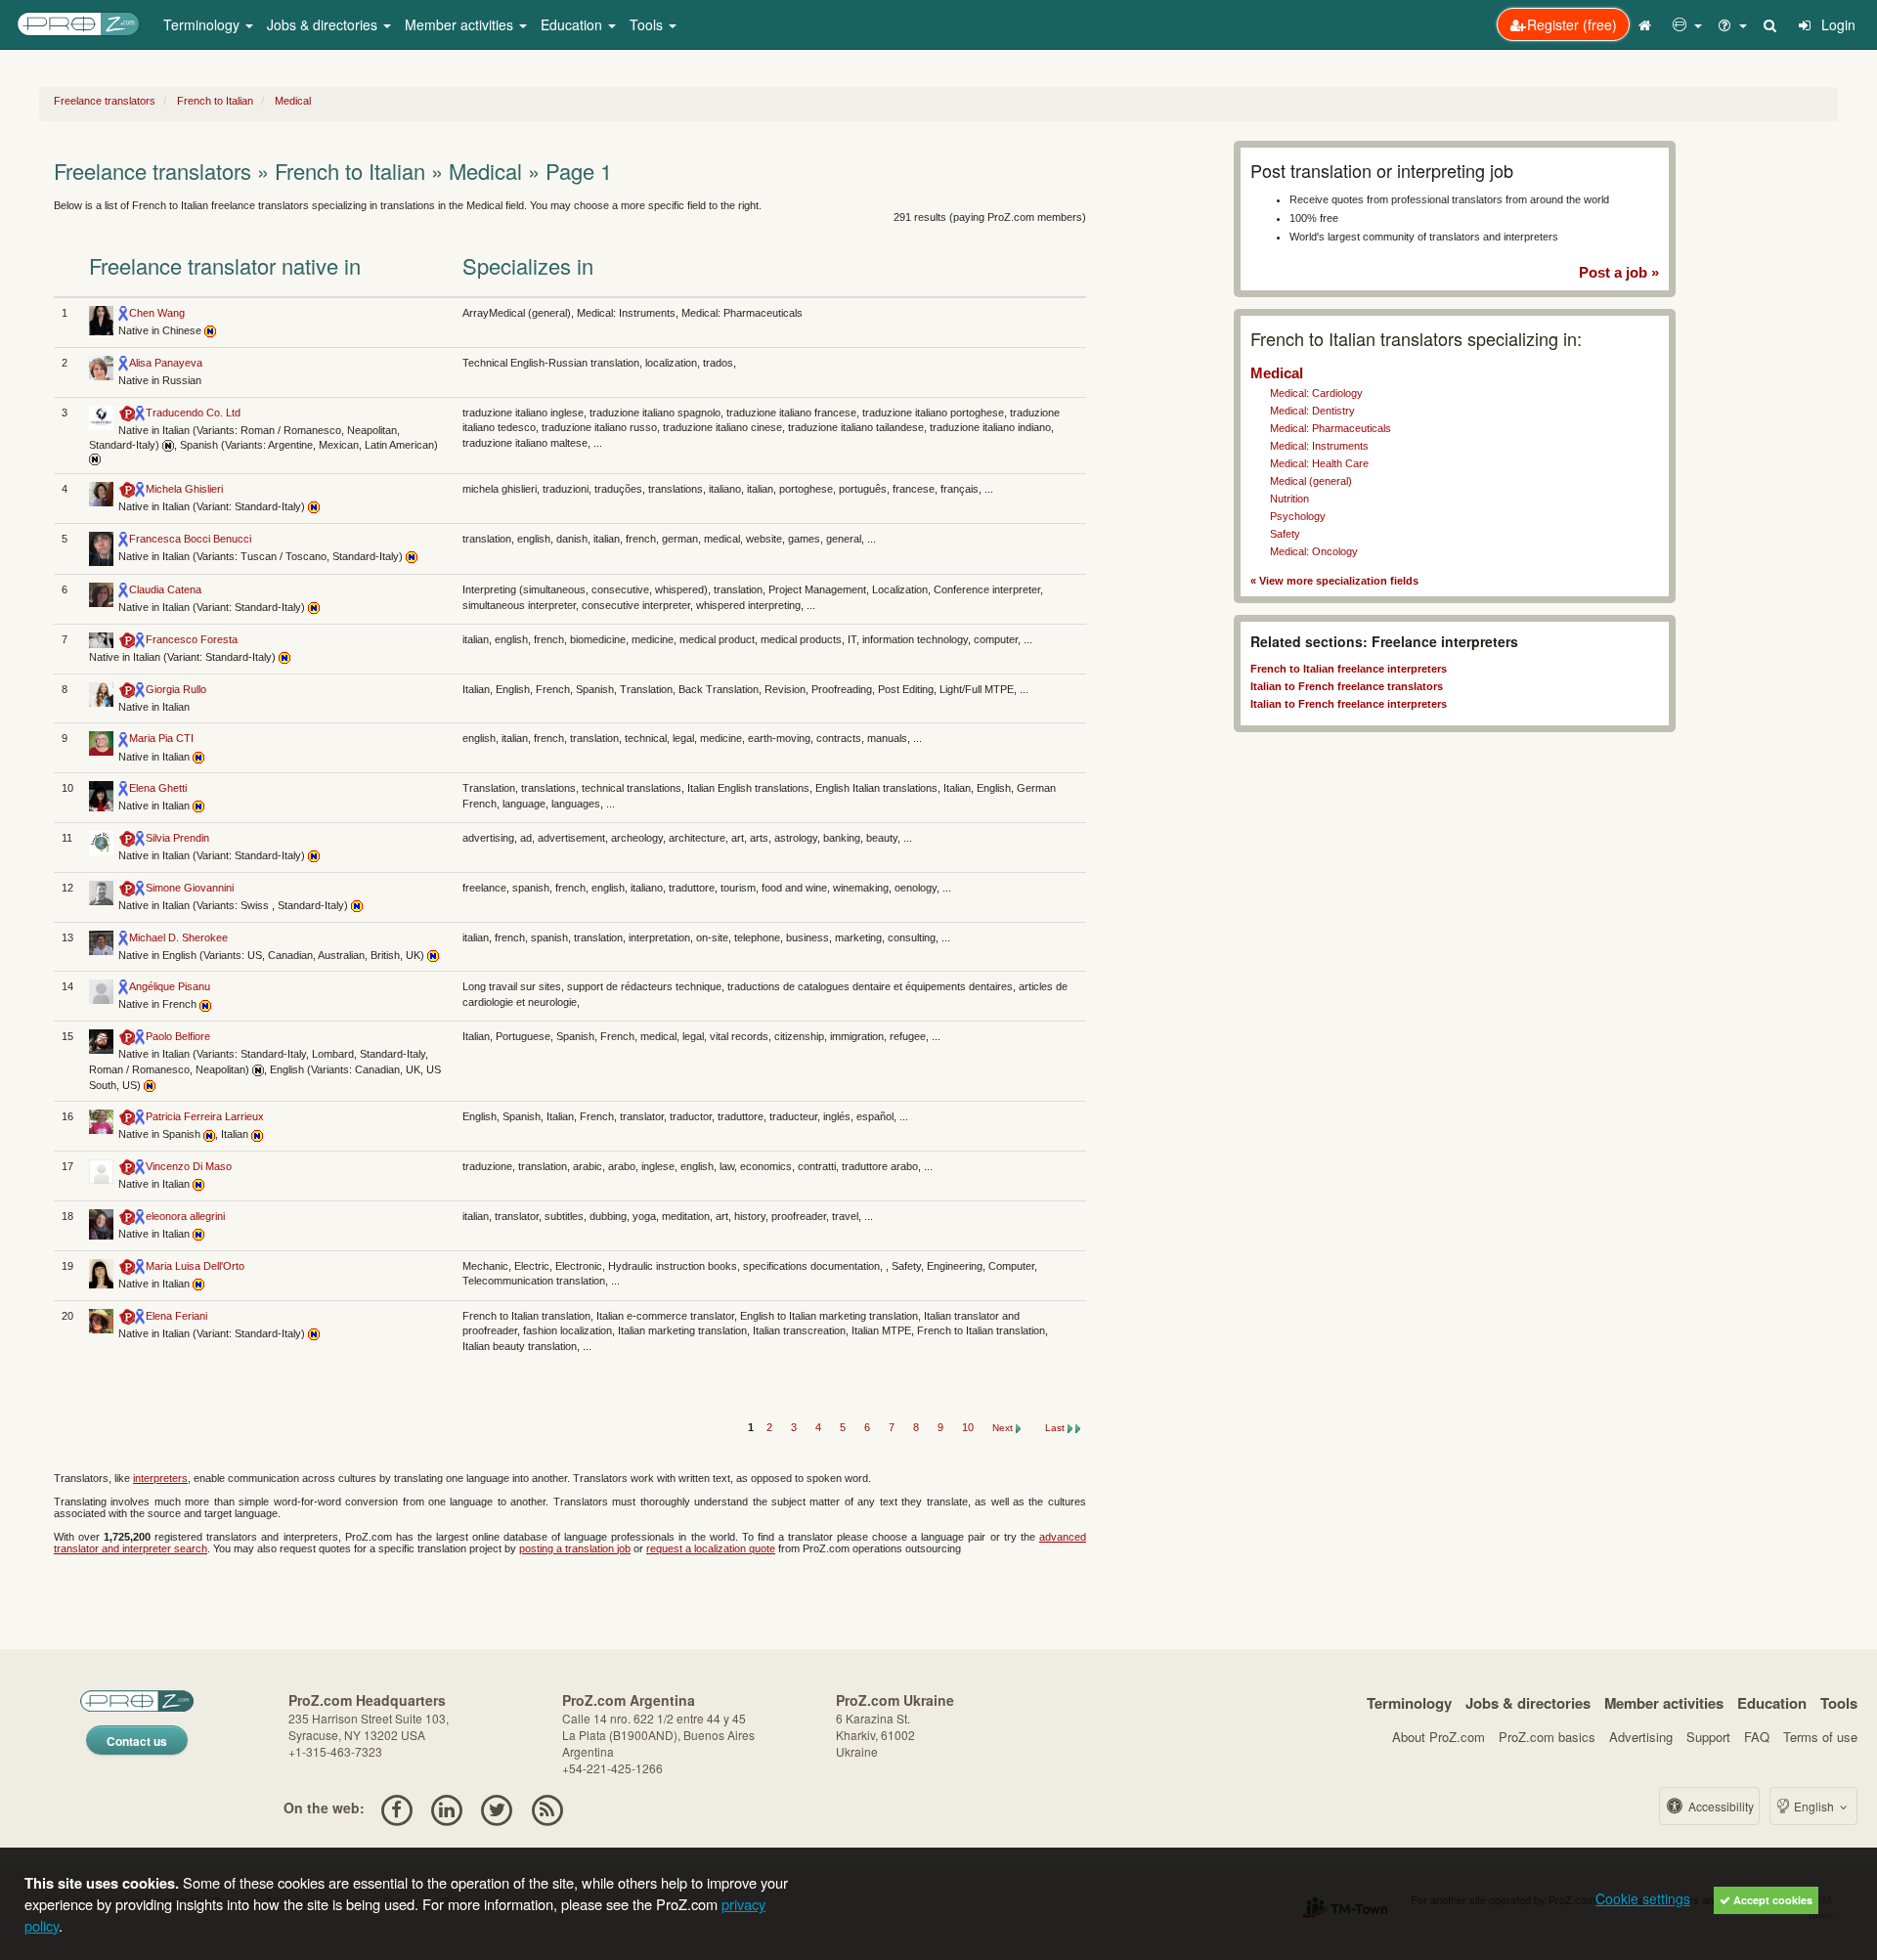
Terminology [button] (203, 24)
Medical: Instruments (1319, 446)
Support (1708, 1737)
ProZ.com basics (1547, 1737)
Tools (1839, 1703)
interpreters (160, 1478)
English (1814, 1806)
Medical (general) (1311, 481)
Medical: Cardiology (1316, 393)
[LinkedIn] (446, 1808)
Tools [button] (648, 24)
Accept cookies (1771, 1900)
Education (1772, 1703)
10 (969, 1427)
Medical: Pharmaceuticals (1331, 428)
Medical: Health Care (1319, 463)
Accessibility (1720, 1806)
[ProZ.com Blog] (547, 1808)
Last (1056, 1428)
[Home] (1647, 24)
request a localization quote (711, 1548)
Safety (1285, 534)
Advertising (1641, 1737)
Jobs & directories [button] (324, 24)
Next (1004, 1428)
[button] (1687, 24)
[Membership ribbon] (124, 313)
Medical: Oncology (1314, 551)
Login (1836, 24)
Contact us (137, 1741)
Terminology (1409, 1703)
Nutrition (1289, 499)
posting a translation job (575, 1548)
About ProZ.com (1439, 1737)
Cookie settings (1643, 1898)
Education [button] (573, 24)
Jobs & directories (1528, 1703)
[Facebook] (396, 1808)
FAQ (1757, 1737)
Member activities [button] (461, 24)
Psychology (1298, 516)
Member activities (1664, 1703)
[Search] (1771, 24)
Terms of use (1820, 1737)
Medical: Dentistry (1312, 411)
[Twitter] (497, 1808)
